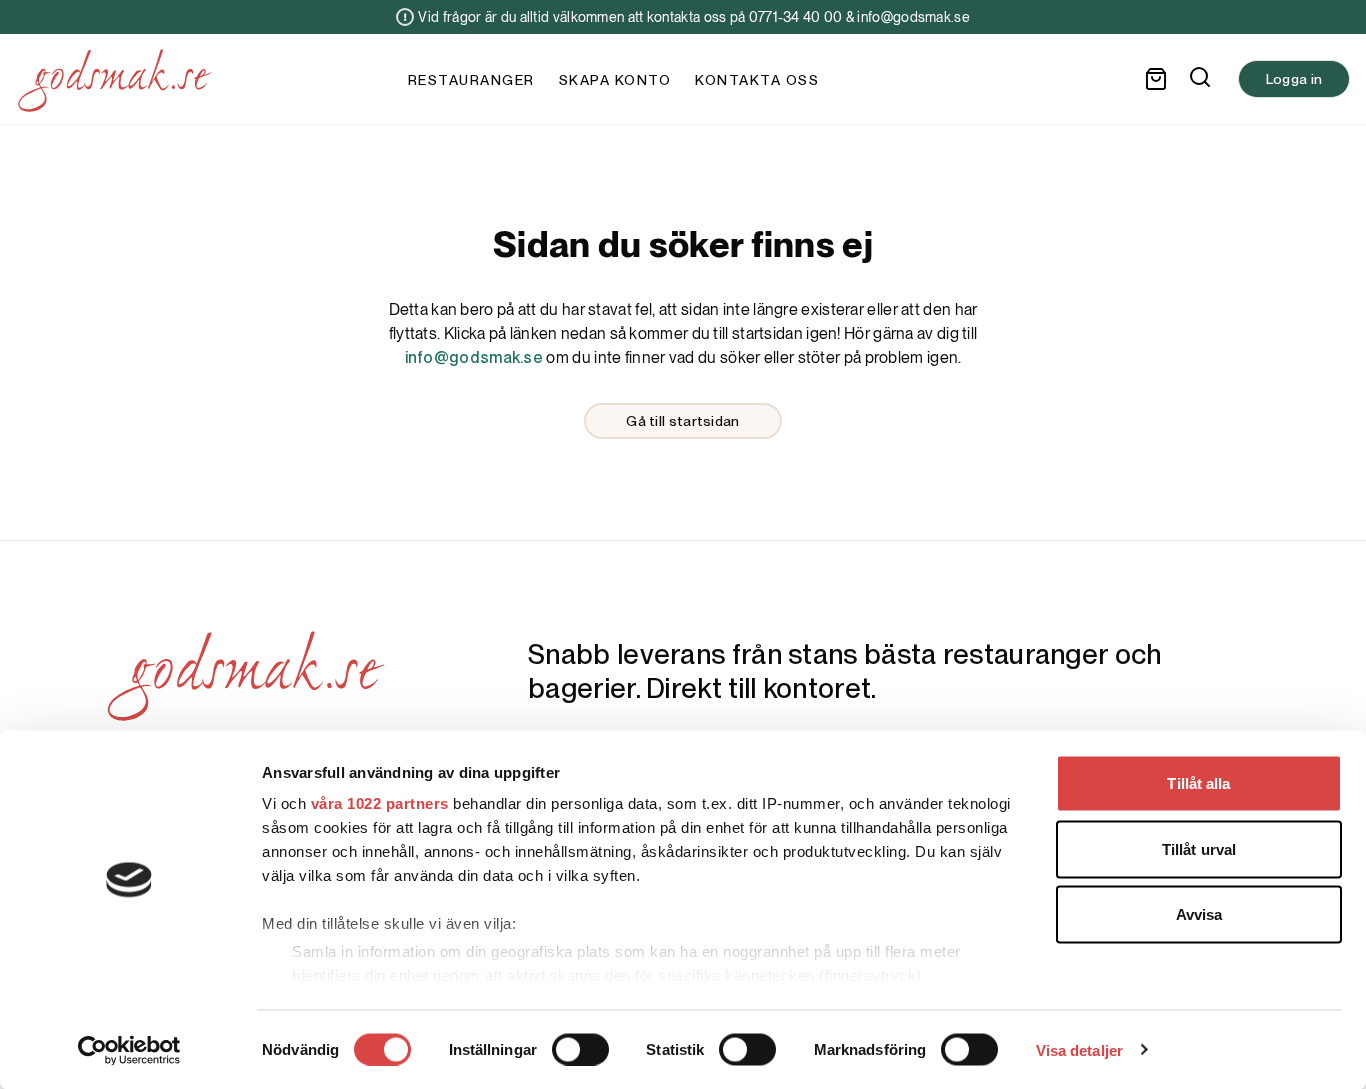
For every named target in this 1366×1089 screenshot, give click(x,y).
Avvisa (1199, 914)
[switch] (580, 1049)
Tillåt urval (1199, 848)
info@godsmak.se (474, 357)
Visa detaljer (1079, 1049)
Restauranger (471, 80)
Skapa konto (615, 80)
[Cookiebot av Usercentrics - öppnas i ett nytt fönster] (129, 1050)
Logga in (1294, 79)
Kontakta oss (757, 80)
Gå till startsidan (682, 421)
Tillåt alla (1198, 783)
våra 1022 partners (380, 803)
